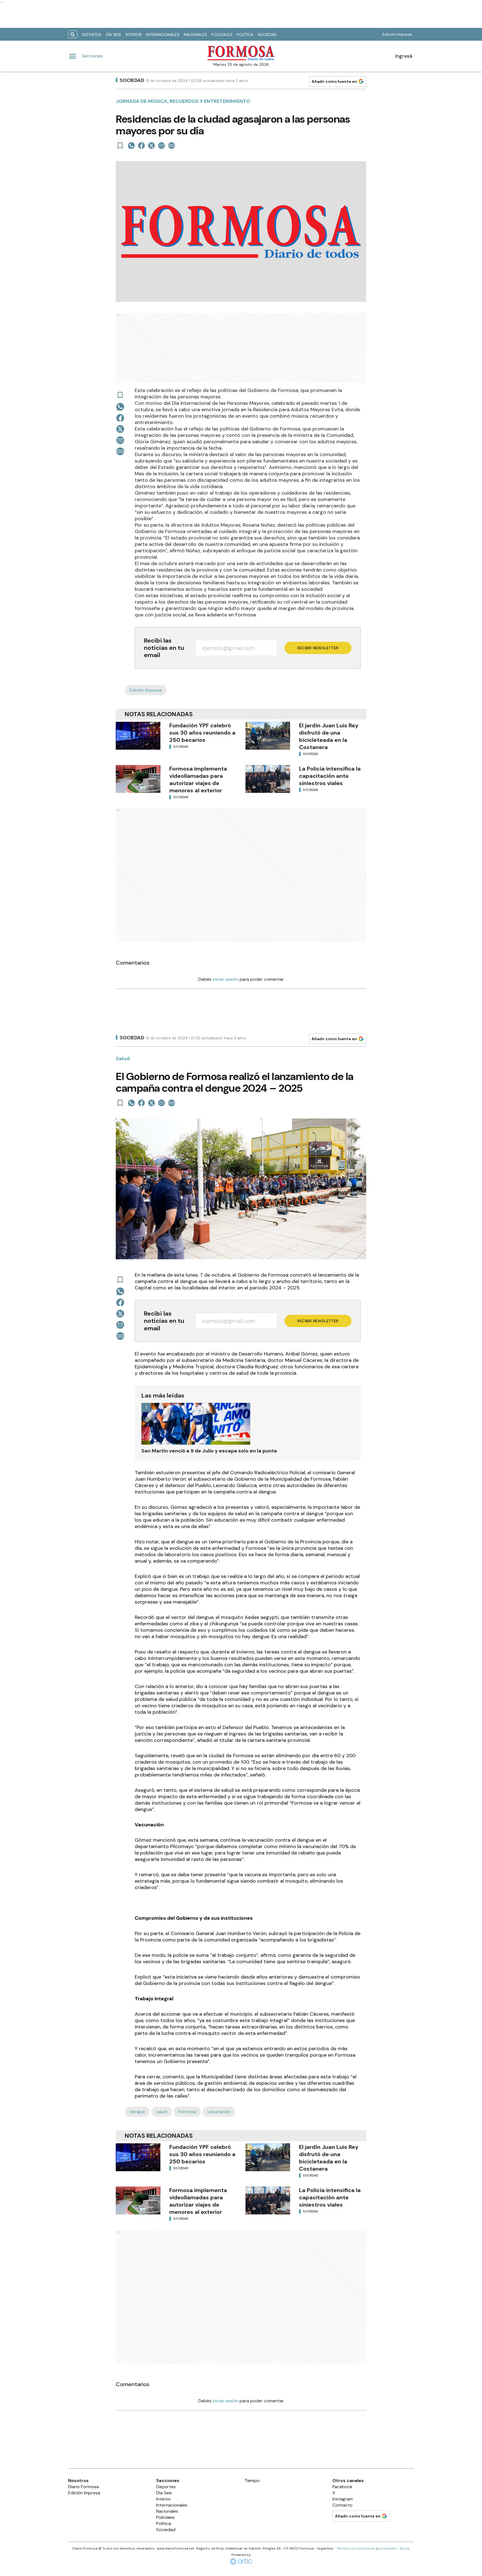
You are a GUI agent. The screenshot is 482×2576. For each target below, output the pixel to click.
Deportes (91, 35)
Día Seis (113, 35)
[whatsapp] (131, 146)
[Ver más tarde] (120, 146)
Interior (134, 35)
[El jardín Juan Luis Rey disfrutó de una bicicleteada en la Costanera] (268, 736)
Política (245, 35)
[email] (162, 146)
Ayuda (404, 2548)
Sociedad (267, 35)
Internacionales (163, 35)
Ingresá (404, 56)
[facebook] (141, 146)
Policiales (222, 35)
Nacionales (195, 35)
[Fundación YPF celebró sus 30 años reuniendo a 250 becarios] (138, 736)
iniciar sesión (226, 979)
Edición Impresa (397, 34)
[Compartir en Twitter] (151, 146)
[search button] (73, 34)
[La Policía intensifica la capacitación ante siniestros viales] (268, 779)
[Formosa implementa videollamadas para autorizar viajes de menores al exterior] (138, 779)
